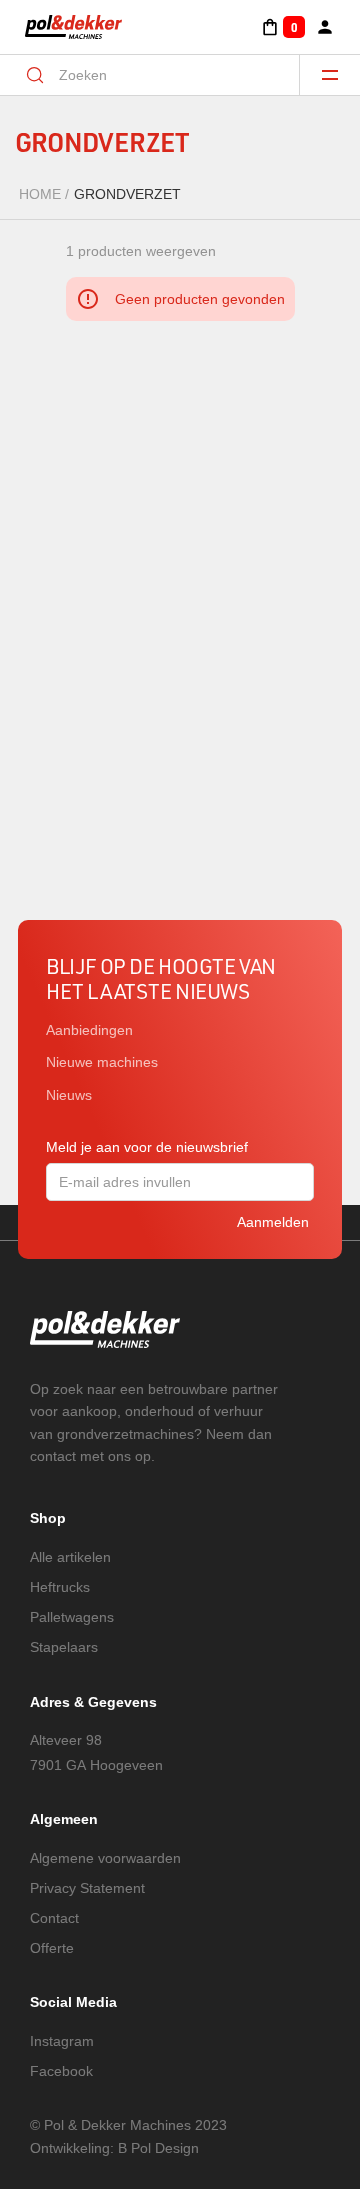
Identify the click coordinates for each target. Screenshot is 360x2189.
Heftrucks (60, 1587)
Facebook (61, 2071)
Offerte (52, 1948)
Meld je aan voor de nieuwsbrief (147, 1147)
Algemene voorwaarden (105, 1858)
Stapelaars (64, 1647)
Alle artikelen (70, 1557)
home (40, 194)
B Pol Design (158, 2148)
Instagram (62, 2041)
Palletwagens (72, 1617)
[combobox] (163, 75)
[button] (282, 27)
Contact (54, 1918)
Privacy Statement (87, 1888)
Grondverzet (127, 194)
